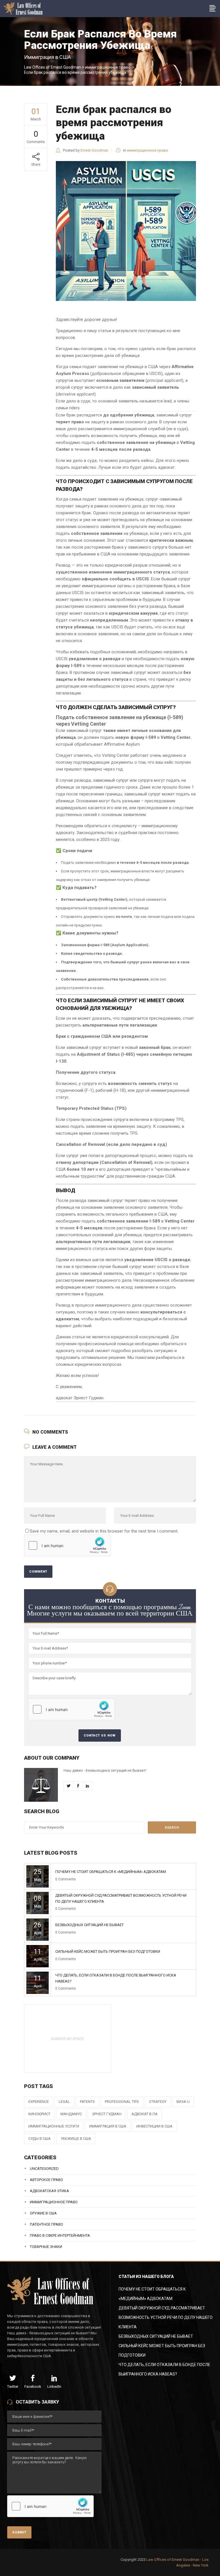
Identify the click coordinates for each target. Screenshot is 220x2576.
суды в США (40, 2139)
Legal (64, 2102)
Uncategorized (44, 2169)
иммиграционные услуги (54, 2126)
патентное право (46, 2224)
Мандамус (71, 2114)
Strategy (158, 2102)
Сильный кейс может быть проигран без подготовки (108, 1951)
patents (87, 2102)
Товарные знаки (46, 2247)
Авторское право (46, 2180)
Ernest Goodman (94, 150)
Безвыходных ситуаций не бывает (90, 1925)
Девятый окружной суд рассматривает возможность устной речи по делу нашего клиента (166, 2317)
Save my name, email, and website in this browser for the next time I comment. (104, 1531)
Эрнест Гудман (107, 2114)
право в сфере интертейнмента (60, 2235)
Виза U (183, 2102)
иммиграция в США (108, 2126)
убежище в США (76, 2139)
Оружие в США (43, 2213)
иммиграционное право (108, 67)
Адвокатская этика (49, 2191)
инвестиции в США (154, 2126)
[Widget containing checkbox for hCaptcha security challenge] (67, 1545)
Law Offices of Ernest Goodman (53, 67)
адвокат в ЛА (145, 2114)
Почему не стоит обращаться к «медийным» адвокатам (111, 1872)
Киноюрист (39, 2114)
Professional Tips (122, 2102)
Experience (39, 2102)
